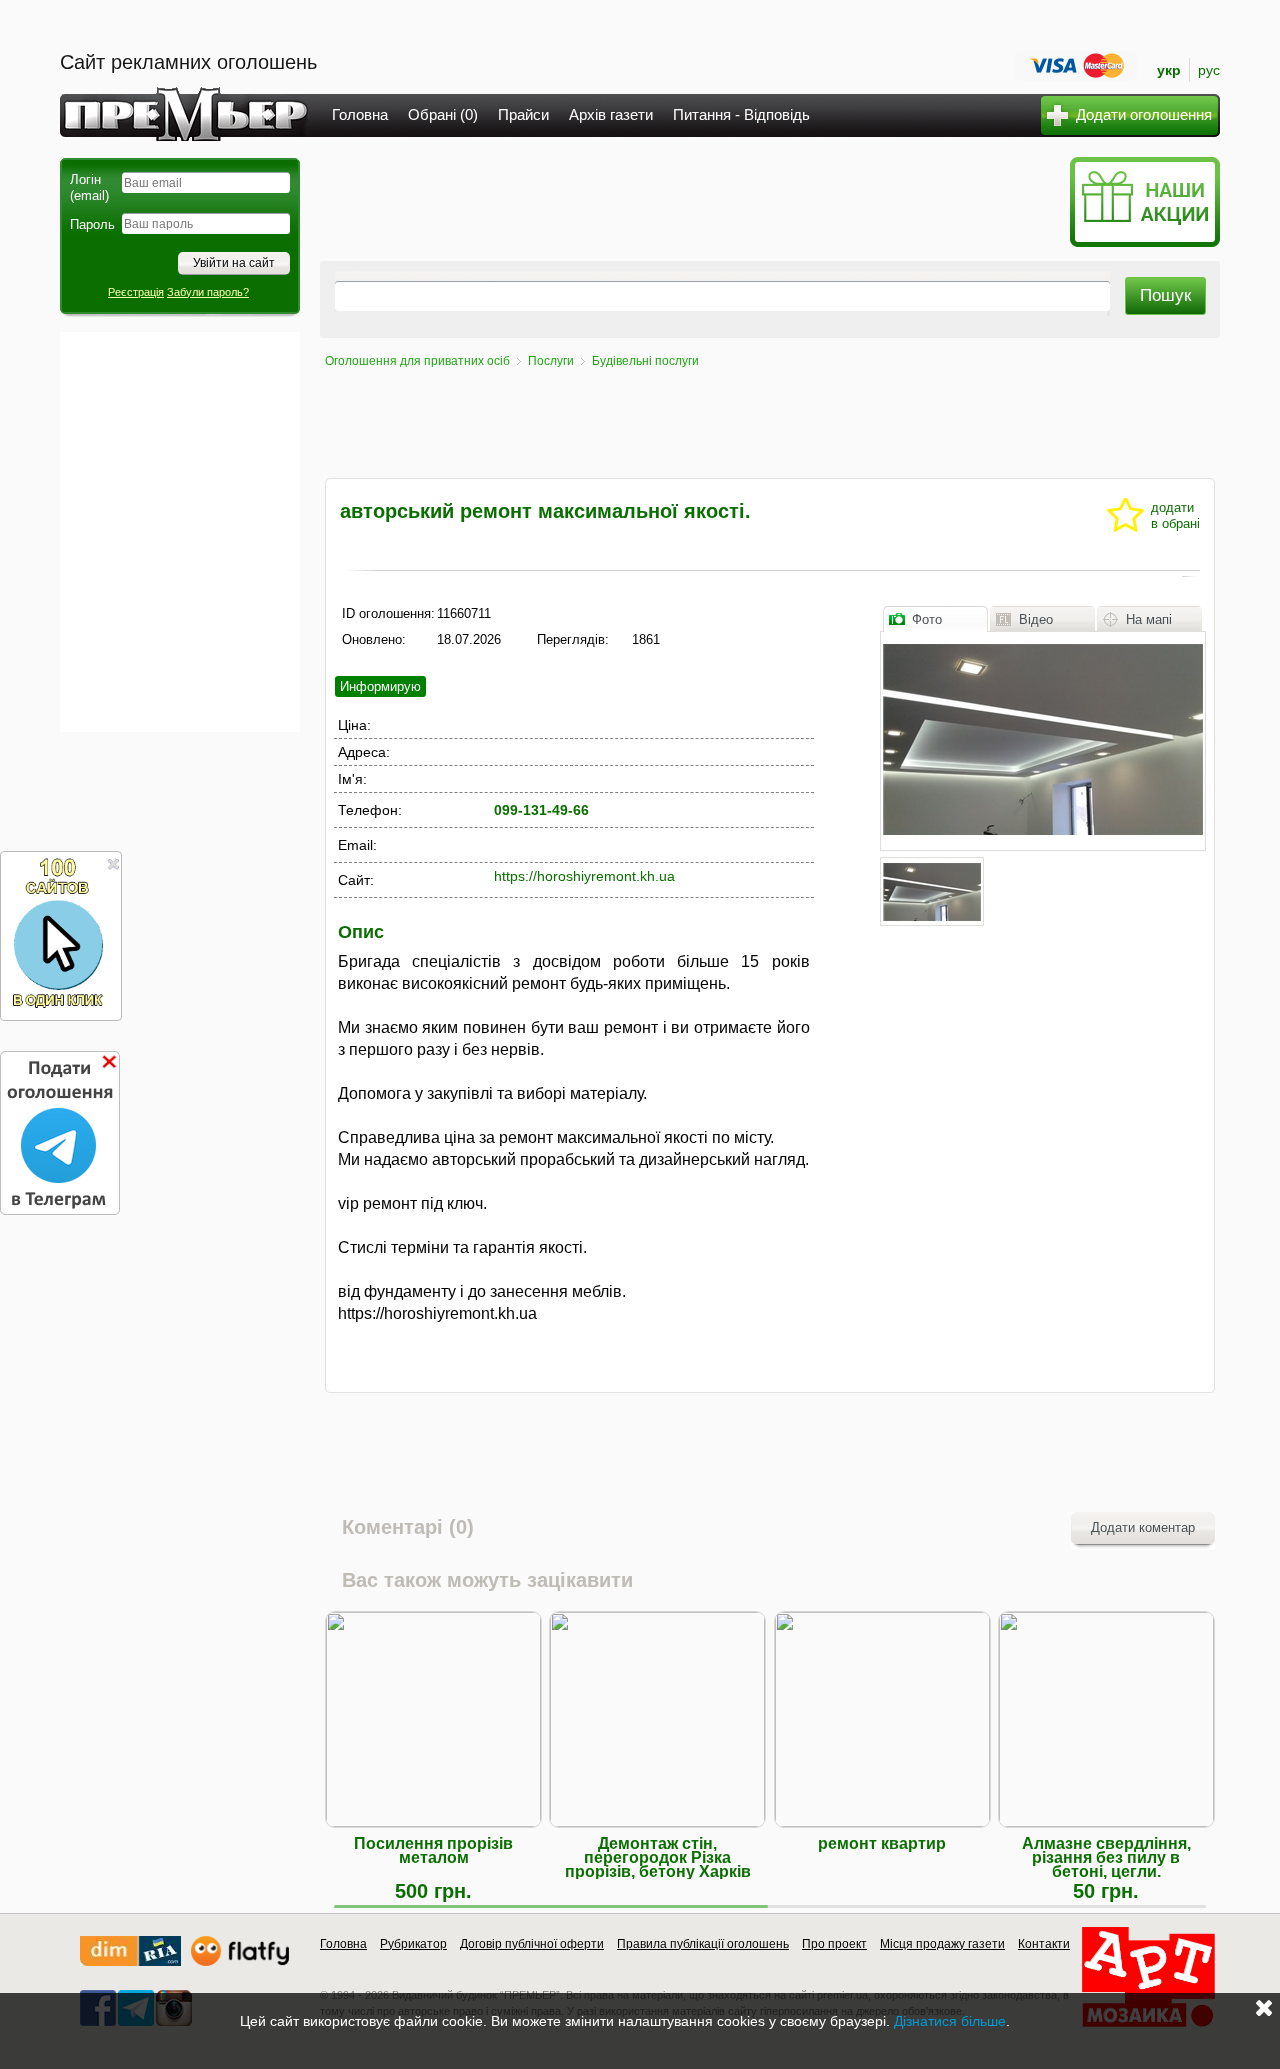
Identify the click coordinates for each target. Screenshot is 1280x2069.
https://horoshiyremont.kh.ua (584, 876)
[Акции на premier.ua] (1144, 242)
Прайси (523, 114)
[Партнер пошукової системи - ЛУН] (240, 1961)
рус (1209, 70)
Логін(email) (89, 187)
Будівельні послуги (645, 361)
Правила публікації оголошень (703, 1944)
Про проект (834, 1944)
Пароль (92, 224)
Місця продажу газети (942, 1944)
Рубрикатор (413, 1944)
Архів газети (611, 114)
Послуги (551, 361)
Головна (360, 114)
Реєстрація (136, 292)
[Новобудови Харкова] (130, 1961)
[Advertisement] (180, 532)
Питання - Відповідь (741, 114)
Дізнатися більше (950, 2021)
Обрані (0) (443, 114)
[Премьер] (184, 135)
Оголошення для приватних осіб (417, 361)
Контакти (1044, 1944)
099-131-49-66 (541, 810)
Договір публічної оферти (532, 1944)
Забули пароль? (208, 292)
